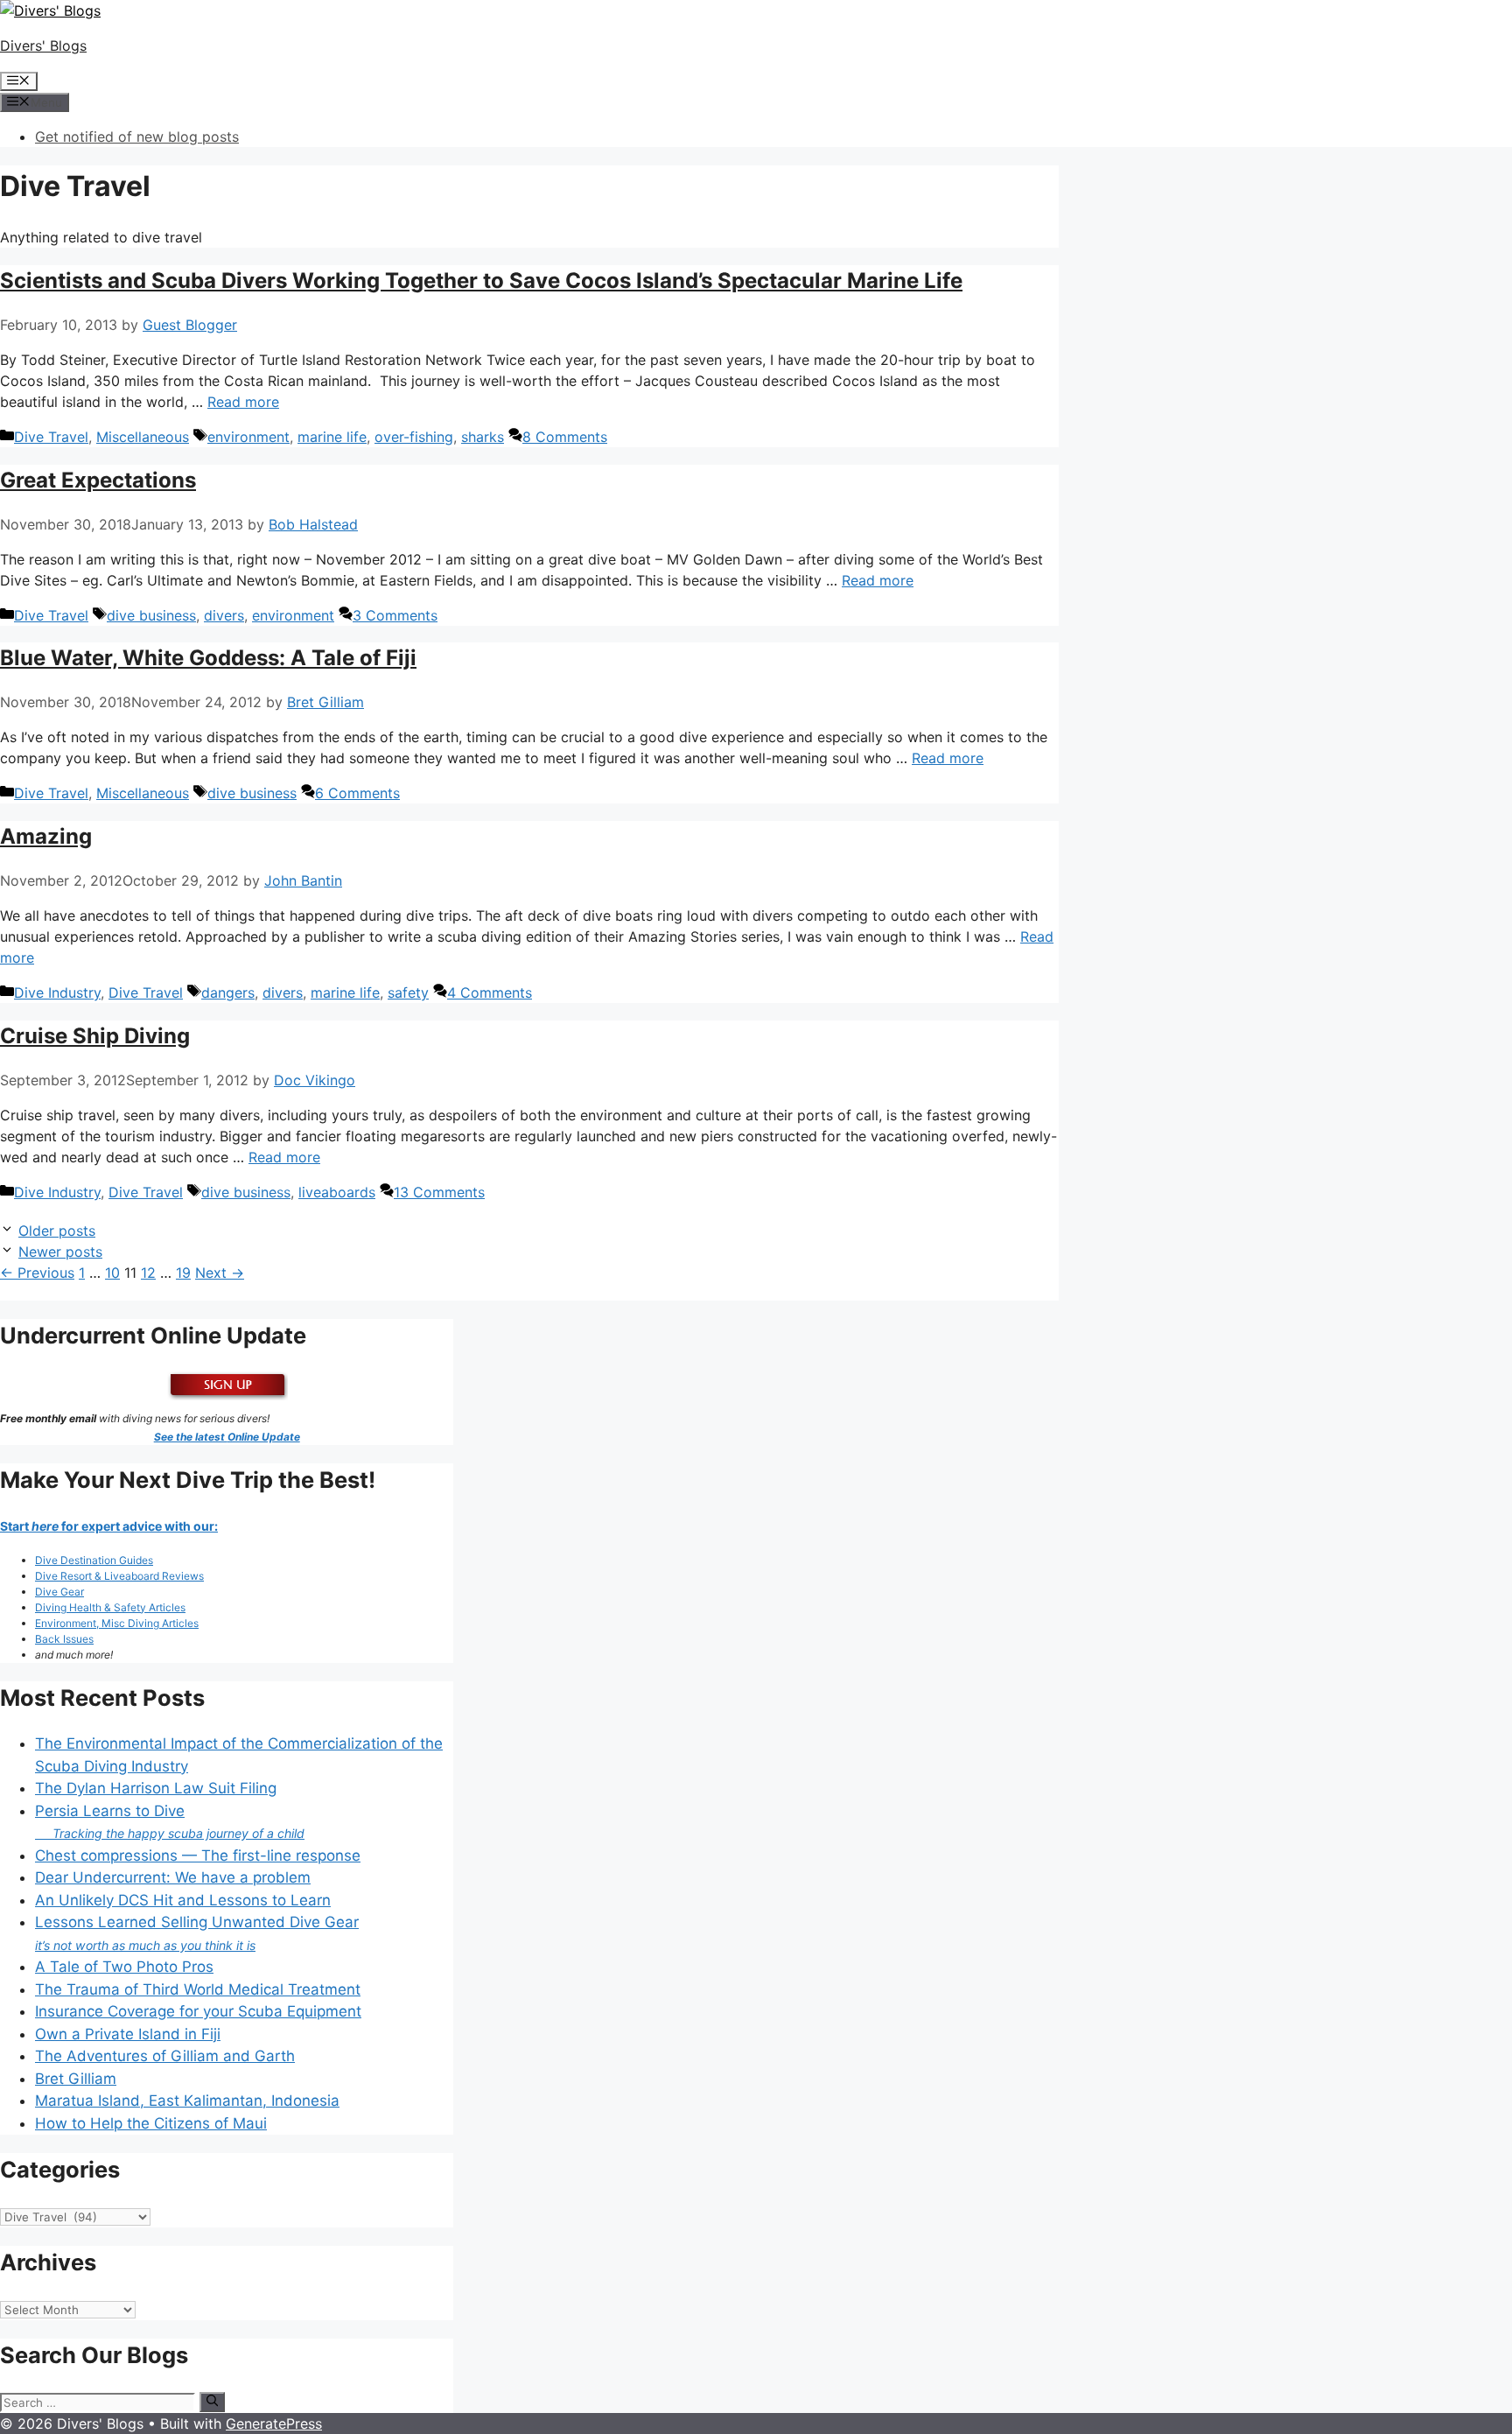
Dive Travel (51, 437)
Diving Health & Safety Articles (110, 1607)
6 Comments (357, 793)
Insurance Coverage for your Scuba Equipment (198, 2011)
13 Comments (439, 1192)
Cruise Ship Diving (95, 1036)
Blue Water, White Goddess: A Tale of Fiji (208, 658)
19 (183, 1273)
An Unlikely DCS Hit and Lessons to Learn (183, 1900)
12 (148, 1273)
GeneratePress (274, 2423)
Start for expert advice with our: (109, 1526)
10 (112, 1273)
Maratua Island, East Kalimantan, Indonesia (187, 2101)
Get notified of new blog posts (137, 137)
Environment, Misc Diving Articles (117, 1623)
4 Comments (490, 993)
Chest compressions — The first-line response (198, 1855)
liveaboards (337, 1192)
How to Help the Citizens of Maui (151, 2123)
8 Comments (565, 437)
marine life (332, 437)
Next (220, 1273)
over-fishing (414, 437)
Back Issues (64, 1639)
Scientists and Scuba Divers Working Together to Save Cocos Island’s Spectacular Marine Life (481, 281)
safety (408, 993)
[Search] (212, 2402)
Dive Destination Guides (94, 1560)
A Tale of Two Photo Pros (124, 1967)
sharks (483, 437)
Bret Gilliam (76, 2079)
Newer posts (60, 1252)
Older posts (57, 1231)
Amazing (46, 836)
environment (248, 437)
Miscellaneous (143, 437)
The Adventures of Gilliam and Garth (165, 2056)
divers (224, 615)
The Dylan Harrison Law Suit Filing (156, 1788)
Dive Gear (59, 1592)
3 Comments (395, 615)
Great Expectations (98, 480)
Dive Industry (57, 993)
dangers (228, 993)
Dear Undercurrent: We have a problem (173, 1877)
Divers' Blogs (43, 46)
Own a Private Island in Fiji (128, 2034)
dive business (151, 615)
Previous (37, 1273)
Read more (243, 402)
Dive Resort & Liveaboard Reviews (119, 1576)
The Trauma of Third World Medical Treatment (198, 1989)
